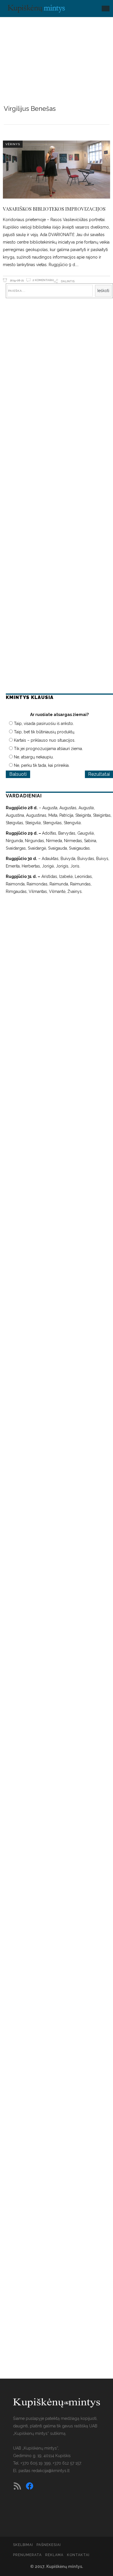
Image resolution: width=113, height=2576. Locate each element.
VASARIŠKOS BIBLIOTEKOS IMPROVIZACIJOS (54, 209)
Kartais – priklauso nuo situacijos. (45, 740)
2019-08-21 (16, 280)
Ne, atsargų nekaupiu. (34, 757)
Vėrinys (13, 144)
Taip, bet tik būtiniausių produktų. (44, 732)
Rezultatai (99, 774)
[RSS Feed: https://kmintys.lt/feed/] (17, 2486)
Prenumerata (27, 2555)
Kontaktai (78, 2555)
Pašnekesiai (49, 2545)
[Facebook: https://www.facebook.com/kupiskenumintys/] (30, 2486)
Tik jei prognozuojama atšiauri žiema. (48, 749)
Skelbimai (23, 2545)
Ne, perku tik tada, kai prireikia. (42, 765)
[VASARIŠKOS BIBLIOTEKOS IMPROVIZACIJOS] (57, 170)
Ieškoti (103, 291)
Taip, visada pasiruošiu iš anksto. (44, 724)
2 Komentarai (43, 280)
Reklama (54, 2555)
